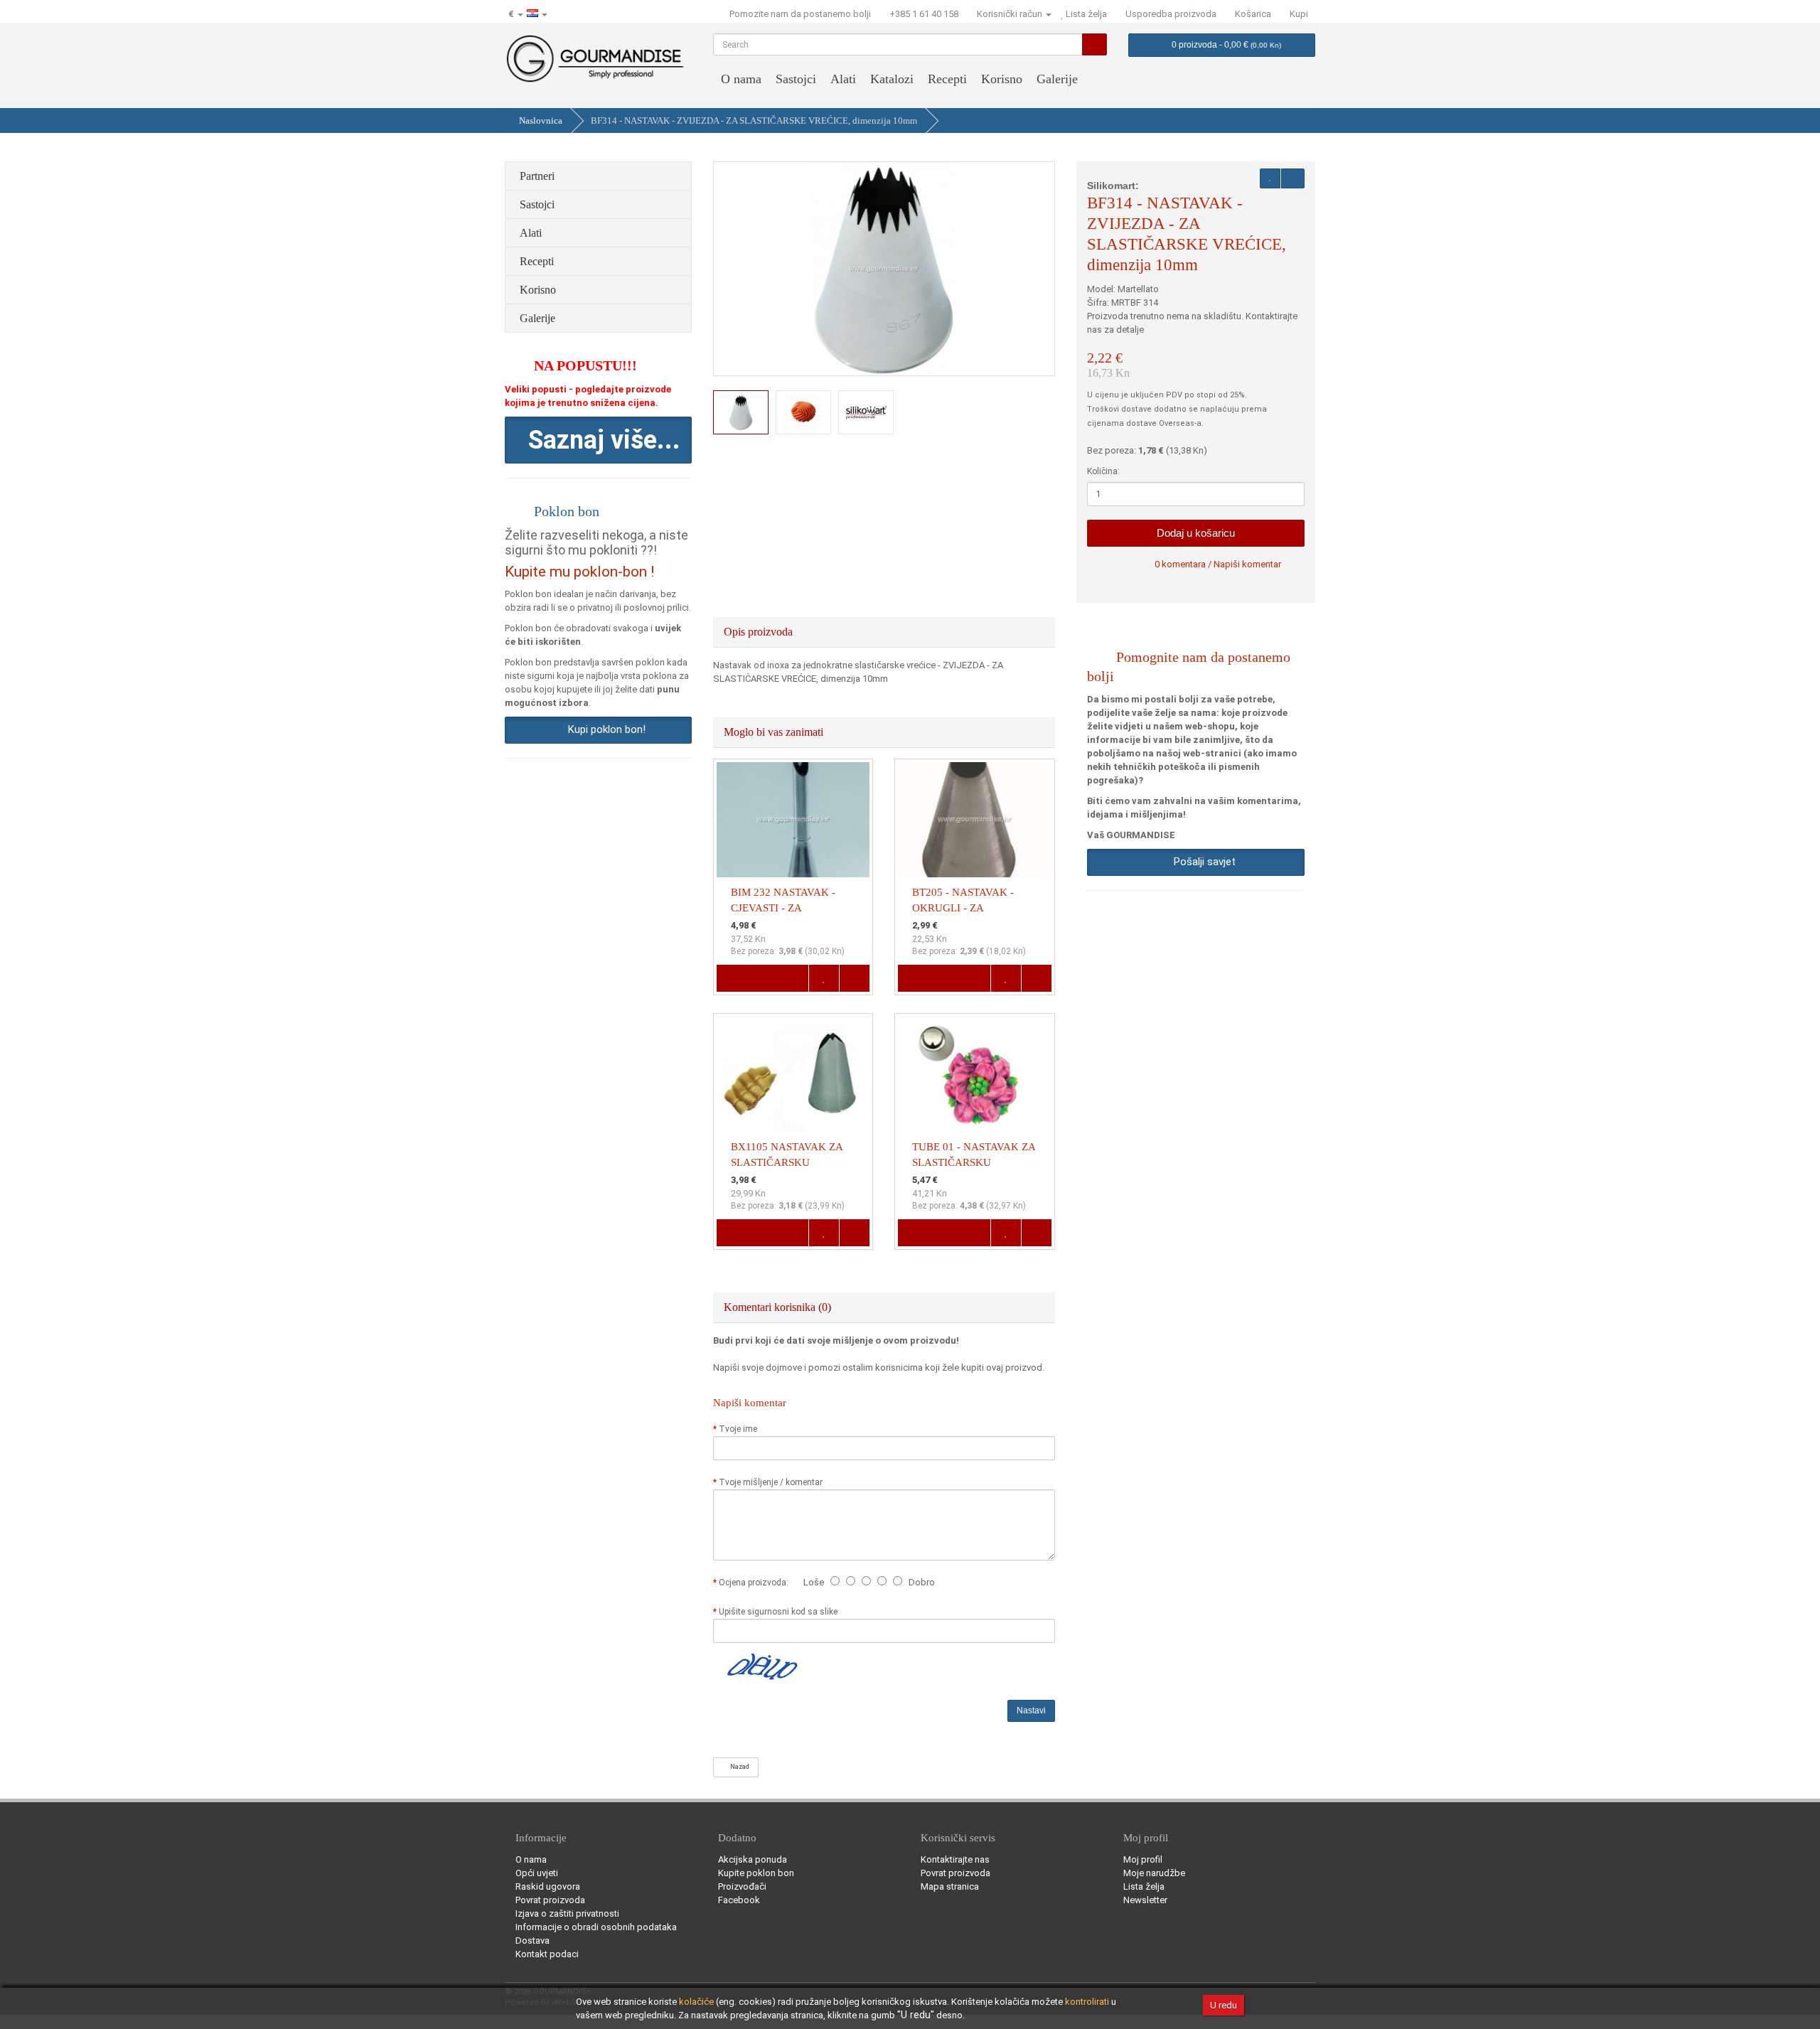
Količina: (1103, 471)
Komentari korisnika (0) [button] (779, 1307)
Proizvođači (742, 1886)
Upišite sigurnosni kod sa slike (778, 1612)
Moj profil (1143, 1859)
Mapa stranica (950, 1886)
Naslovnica (541, 121)
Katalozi (892, 79)
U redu (1224, 2005)
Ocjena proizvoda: (756, 1583)
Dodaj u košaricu (1196, 533)
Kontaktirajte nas (955, 1859)
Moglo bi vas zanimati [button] (775, 732)
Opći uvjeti (537, 1873)
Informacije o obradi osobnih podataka (596, 1927)
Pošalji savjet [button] (1202, 862)
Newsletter (1145, 1900)
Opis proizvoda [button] (760, 632)
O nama (741, 79)
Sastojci (796, 79)
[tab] (884, 632)
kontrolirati (1087, 2002)
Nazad (738, 1767)
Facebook (739, 1900)
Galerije (1057, 79)
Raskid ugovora (548, 1886)
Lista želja (1144, 1886)
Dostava (532, 1940)
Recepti (947, 79)
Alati (843, 79)
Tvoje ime (738, 1429)
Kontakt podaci (547, 1954)
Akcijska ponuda (753, 1859)
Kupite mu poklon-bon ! (579, 572)
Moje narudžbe (1154, 1873)
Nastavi (1031, 1711)
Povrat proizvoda (550, 1900)
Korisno (1002, 79)
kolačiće (696, 2002)
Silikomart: (1113, 186)
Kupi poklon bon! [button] (604, 729)
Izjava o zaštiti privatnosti (567, 1913)
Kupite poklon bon (756, 1873)
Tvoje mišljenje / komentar (771, 1482)
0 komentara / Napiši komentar (1218, 564)
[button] (598, 440)
